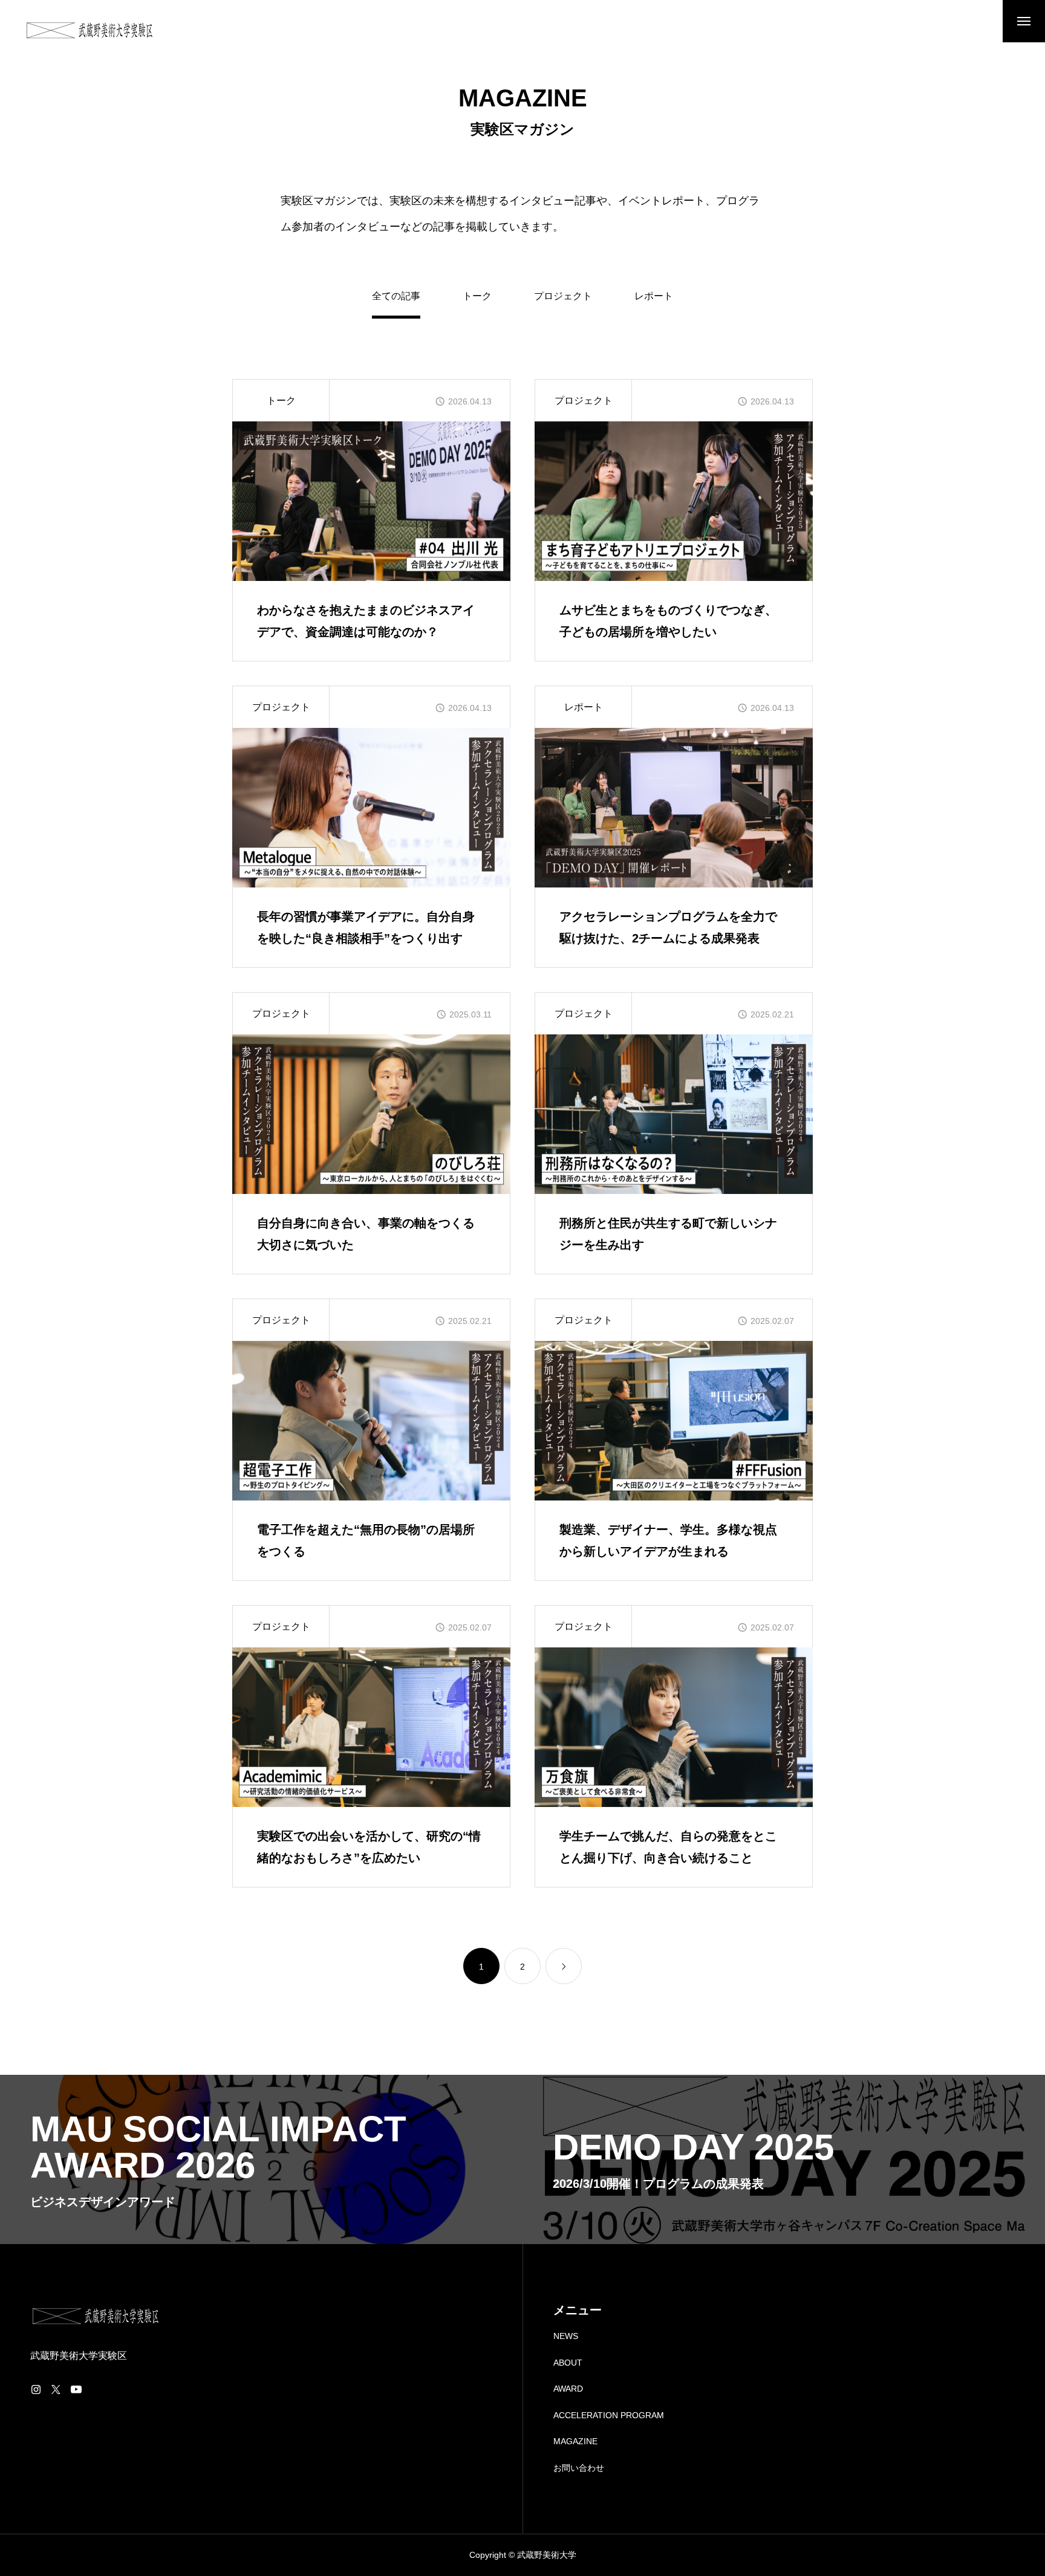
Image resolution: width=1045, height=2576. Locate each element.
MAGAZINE (575, 2441)
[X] (56, 2389)
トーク (477, 296)
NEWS (566, 2336)
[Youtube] (76, 2389)
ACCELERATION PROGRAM (609, 2415)
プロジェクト (563, 296)
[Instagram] (36, 2389)
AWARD (568, 2389)
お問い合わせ (579, 2468)
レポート (654, 296)
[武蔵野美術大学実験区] (90, 30)
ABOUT (568, 2363)
